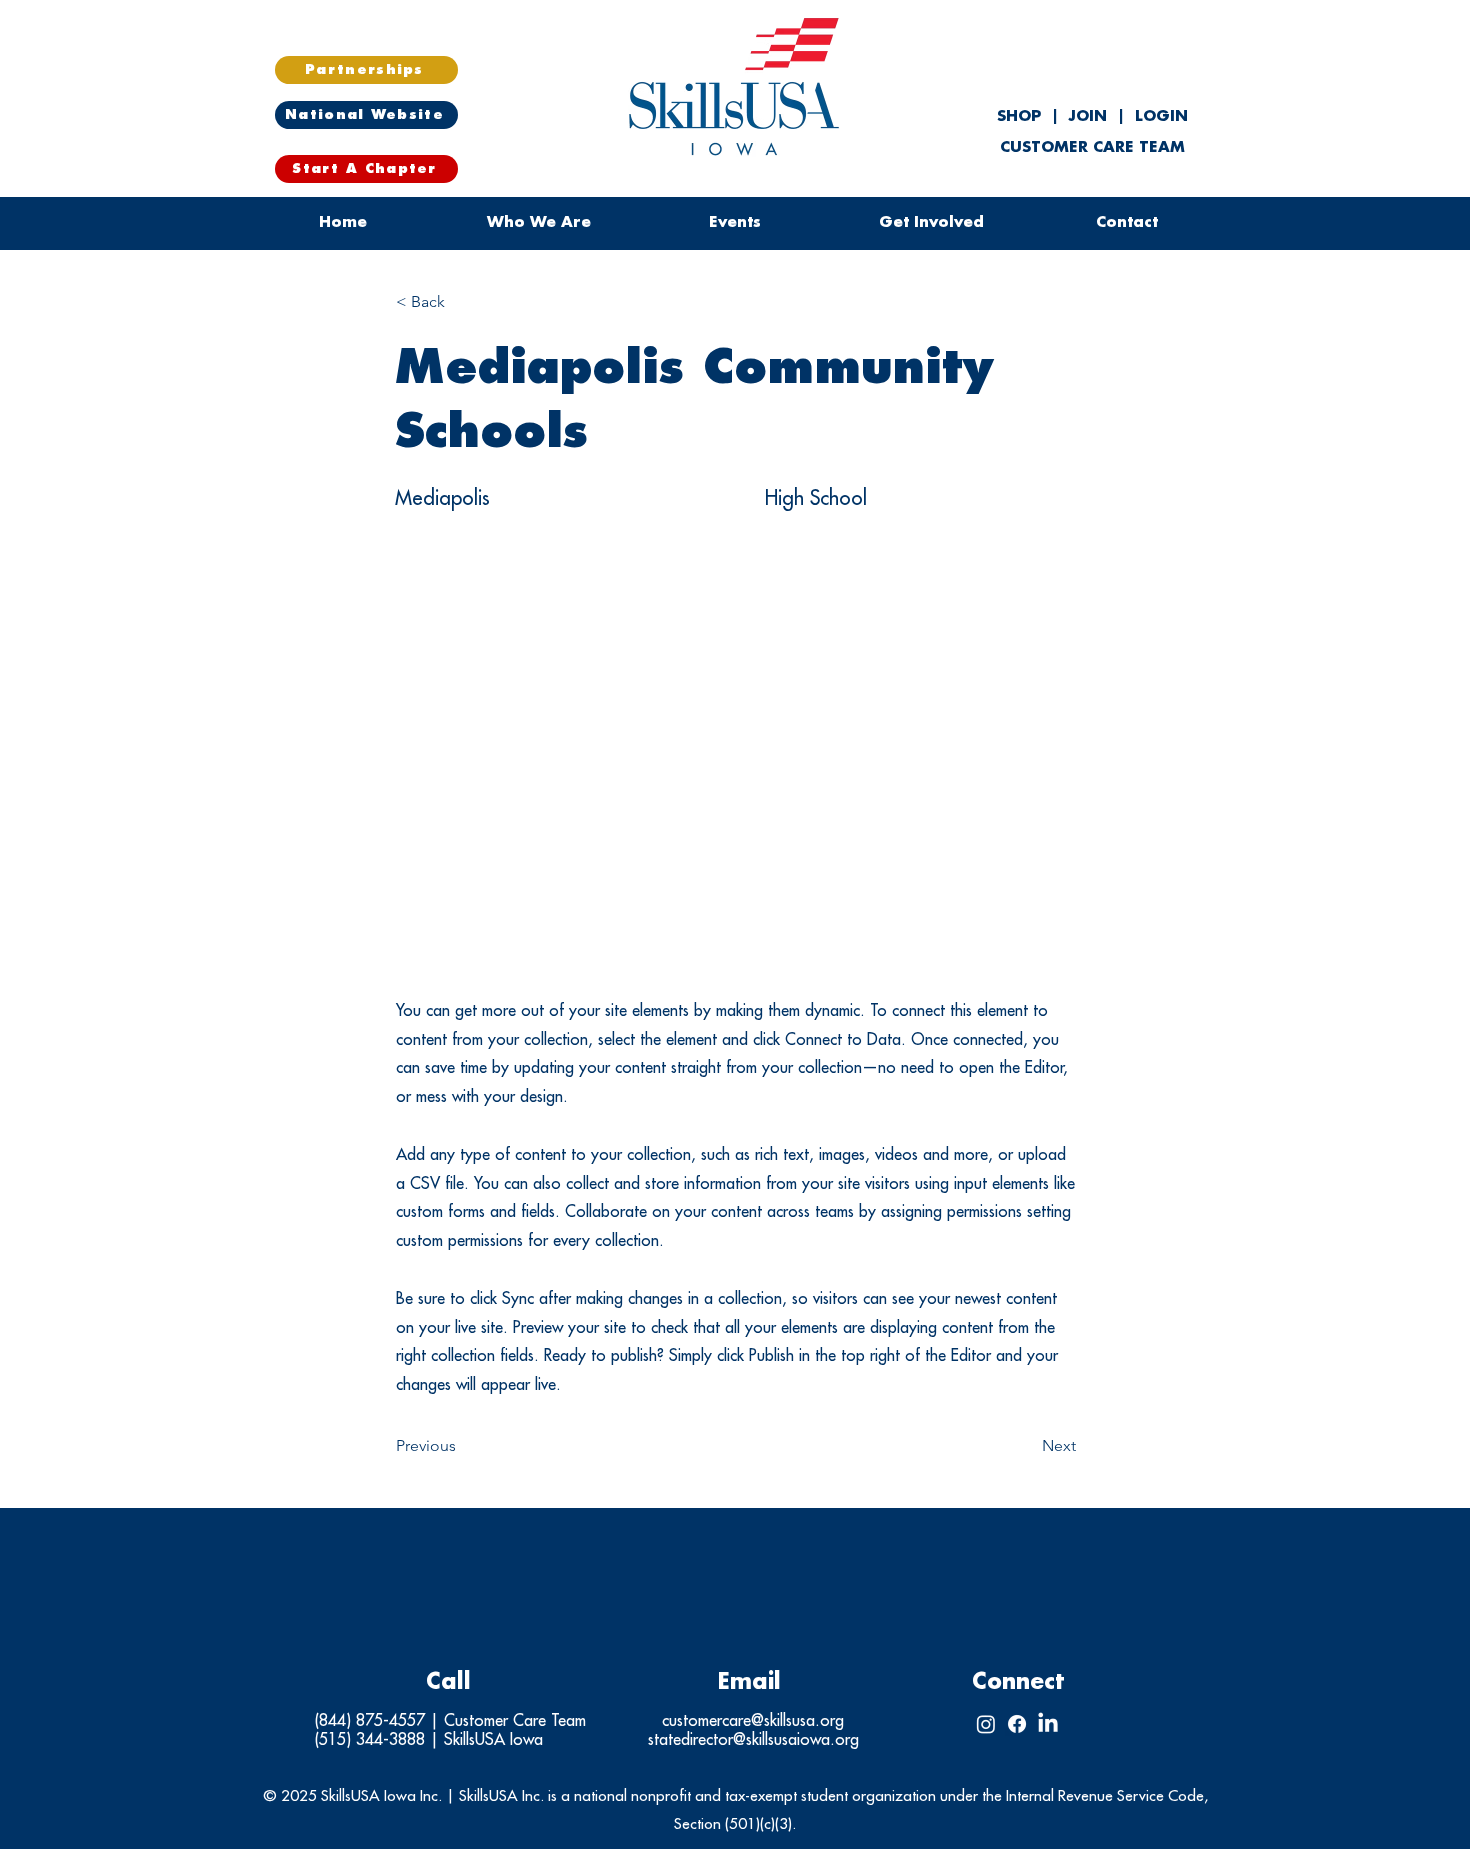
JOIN (1088, 116)
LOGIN (1161, 116)
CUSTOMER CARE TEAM (1092, 147)
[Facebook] (1017, 1724)
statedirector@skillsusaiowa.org (753, 1740)
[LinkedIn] (1048, 1724)
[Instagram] (986, 1724)
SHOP (1021, 116)
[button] (735, 223)
